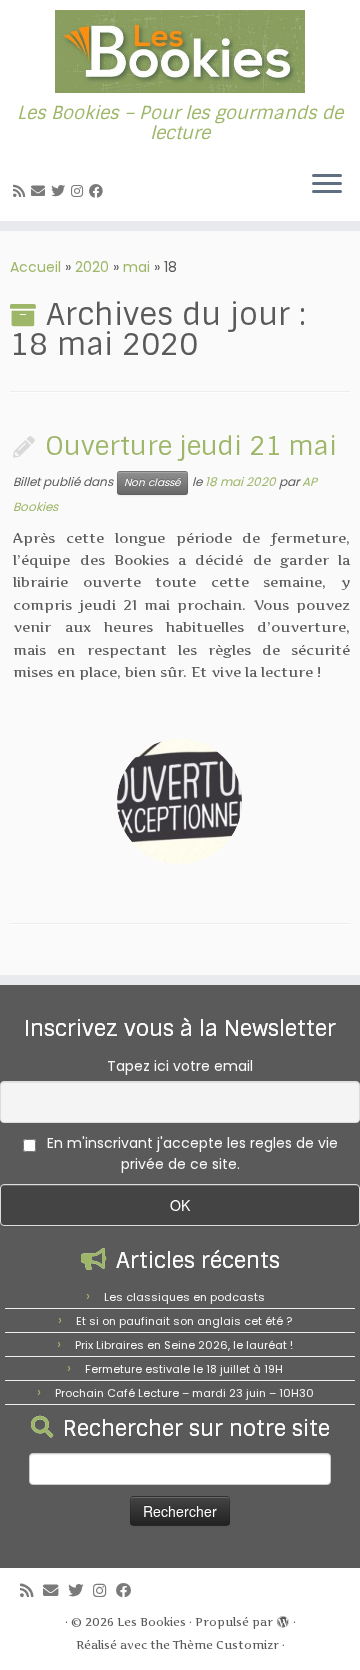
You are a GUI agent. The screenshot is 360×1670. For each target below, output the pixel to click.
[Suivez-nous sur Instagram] (80, 191)
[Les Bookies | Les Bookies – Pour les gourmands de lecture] (180, 51)
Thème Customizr (226, 1645)
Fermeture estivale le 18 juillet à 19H (184, 1369)
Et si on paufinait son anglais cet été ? (184, 1321)
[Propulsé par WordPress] (283, 1618)
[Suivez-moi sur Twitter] (61, 191)
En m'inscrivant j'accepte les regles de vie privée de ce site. (190, 1153)
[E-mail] (41, 191)
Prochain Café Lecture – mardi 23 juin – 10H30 (184, 1393)
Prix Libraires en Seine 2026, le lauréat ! (184, 1345)
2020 (92, 267)
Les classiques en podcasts (184, 1297)
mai (136, 267)
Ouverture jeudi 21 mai (191, 446)
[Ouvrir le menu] (327, 185)
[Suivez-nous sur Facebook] (99, 191)
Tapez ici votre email (180, 1066)
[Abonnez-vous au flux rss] (22, 191)
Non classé (152, 482)
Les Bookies (151, 1622)
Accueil (35, 267)
